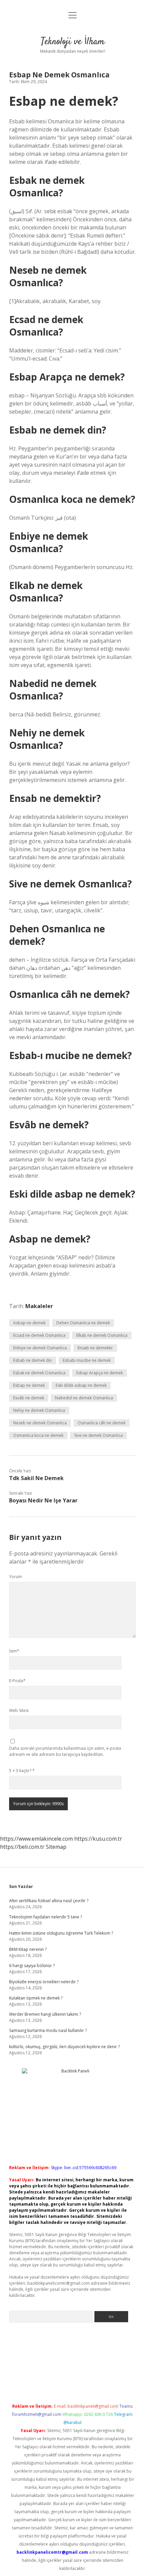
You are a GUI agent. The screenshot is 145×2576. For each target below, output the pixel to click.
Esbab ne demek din (33, 1360)
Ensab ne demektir (95, 1348)
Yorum (16, 1577)
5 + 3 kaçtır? (22, 1771)
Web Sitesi (19, 1710)
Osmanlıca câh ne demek (101, 1423)
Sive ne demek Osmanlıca (98, 1435)
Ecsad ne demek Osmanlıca (39, 1335)
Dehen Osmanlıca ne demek (83, 1323)
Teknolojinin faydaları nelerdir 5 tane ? (46, 1917)
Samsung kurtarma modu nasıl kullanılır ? (48, 2030)
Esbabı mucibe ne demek (87, 1360)
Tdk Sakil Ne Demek (36, 1478)
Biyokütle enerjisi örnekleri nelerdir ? (44, 1982)
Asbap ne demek (29, 1323)
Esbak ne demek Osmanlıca (39, 1373)
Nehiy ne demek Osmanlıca (39, 1410)
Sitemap (56, 1847)
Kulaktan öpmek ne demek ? (36, 1998)
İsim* (14, 1651)
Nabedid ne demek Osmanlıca (84, 1398)
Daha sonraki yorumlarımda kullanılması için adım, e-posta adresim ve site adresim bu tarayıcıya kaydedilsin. (65, 1751)
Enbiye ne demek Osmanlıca (40, 1348)
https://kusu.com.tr (98, 1839)
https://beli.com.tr (22, 1847)
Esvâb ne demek (29, 1398)
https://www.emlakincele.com (36, 1839)
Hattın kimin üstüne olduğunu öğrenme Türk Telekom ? (61, 1933)
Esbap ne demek (29, 1385)
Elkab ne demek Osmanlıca (102, 1335)
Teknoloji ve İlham (73, 42)
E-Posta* (17, 1681)
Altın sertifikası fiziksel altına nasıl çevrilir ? (49, 1901)
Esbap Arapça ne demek (99, 1373)
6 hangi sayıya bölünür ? (32, 1966)
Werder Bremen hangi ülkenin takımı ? (45, 2014)
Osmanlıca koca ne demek (38, 1435)
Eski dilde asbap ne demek (81, 1385)
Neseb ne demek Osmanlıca (40, 1423)
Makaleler (39, 1306)
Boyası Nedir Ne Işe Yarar (43, 1500)
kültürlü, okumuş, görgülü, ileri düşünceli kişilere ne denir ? (64, 2047)
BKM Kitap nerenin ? (28, 1949)
